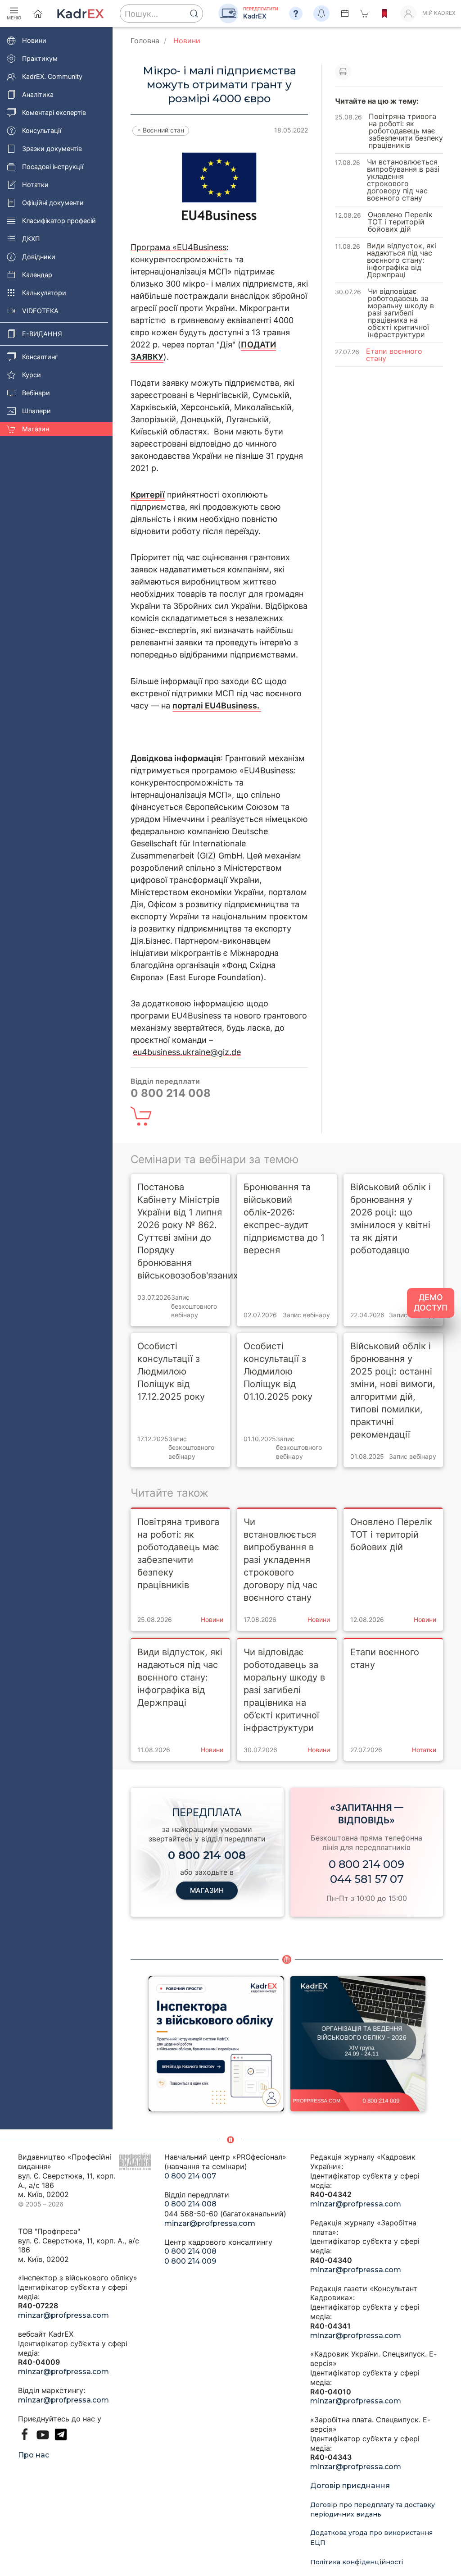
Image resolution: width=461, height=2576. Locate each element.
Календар (37, 275)
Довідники (39, 257)
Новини (34, 40)
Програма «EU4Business (179, 247)
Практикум (40, 58)
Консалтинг (40, 357)
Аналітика (38, 94)
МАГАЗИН (207, 1890)
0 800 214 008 (190, 2204)
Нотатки (35, 185)
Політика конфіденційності (357, 2562)
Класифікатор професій (59, 221)
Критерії (148, 495)
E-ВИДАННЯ (42, 334)
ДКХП (31, 239)
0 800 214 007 (190, 2176)
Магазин (36, 429)
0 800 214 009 (366, 1864)
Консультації (42, 130)
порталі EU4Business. (217, 706)
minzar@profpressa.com (63, 2315)
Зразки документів (52, 148)
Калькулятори (44, 293)
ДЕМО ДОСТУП (431, 1302)
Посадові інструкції (53, 167)
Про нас (34, 2455)
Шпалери (36, 411)
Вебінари (36, 393)
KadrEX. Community (52, 76)
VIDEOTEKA (40, 311)
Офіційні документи (53, 203)
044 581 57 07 (367, 1879)
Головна (145, 41)
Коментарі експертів (54, 112)
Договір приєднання (350, 2486)
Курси (32, 375)
